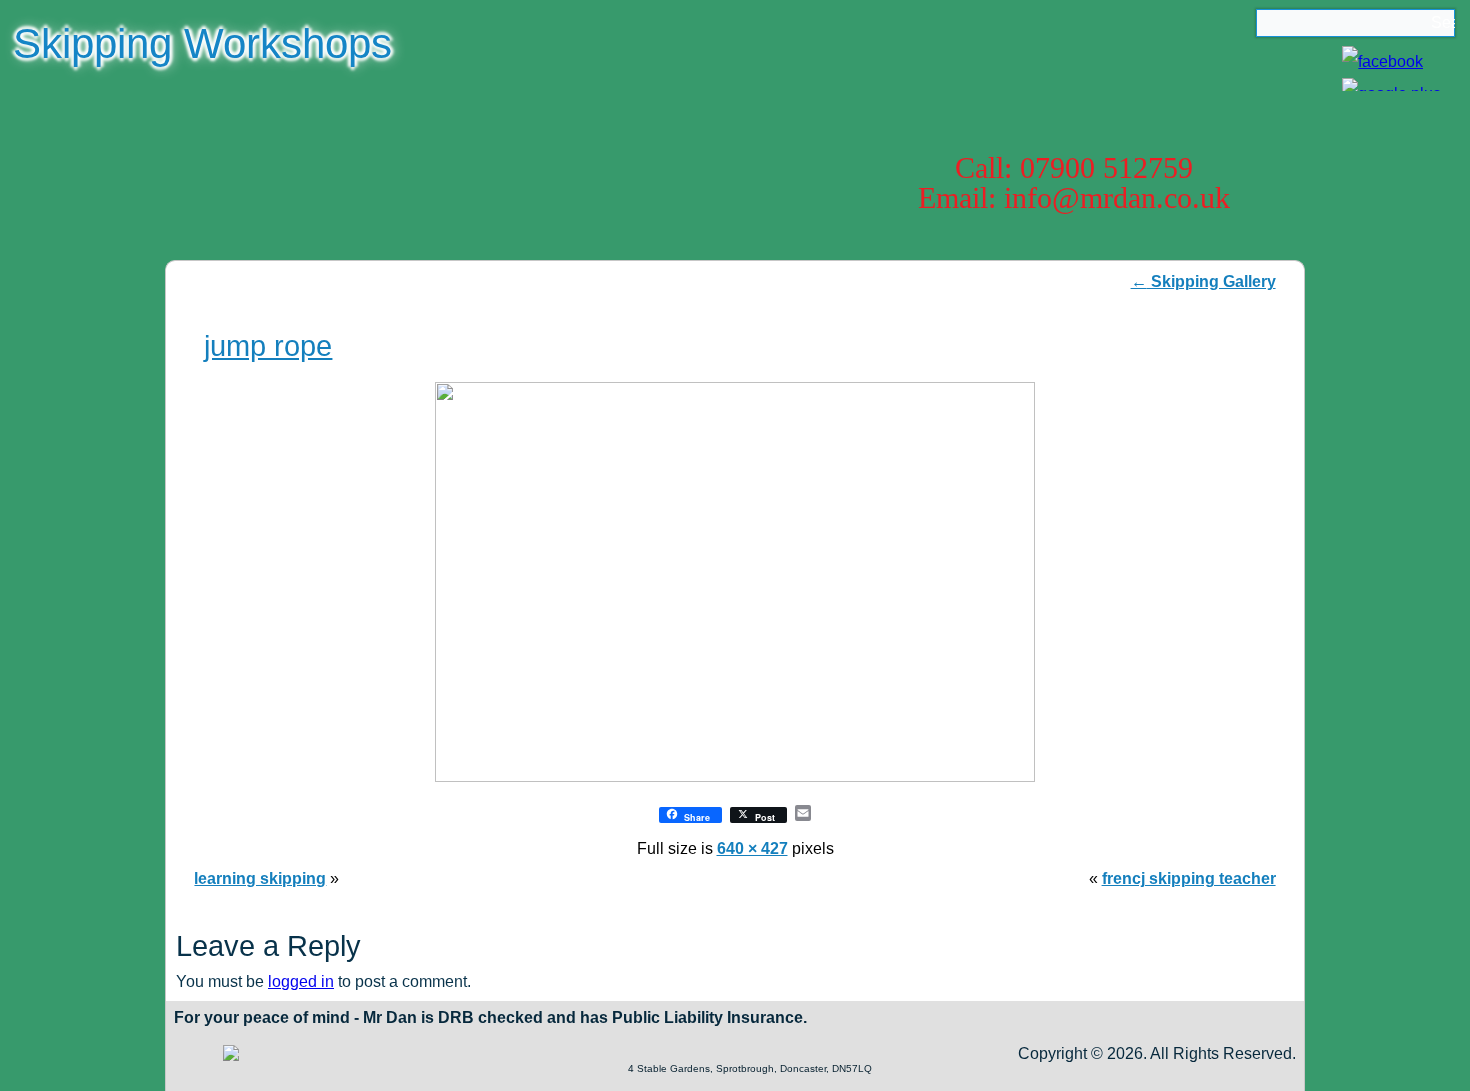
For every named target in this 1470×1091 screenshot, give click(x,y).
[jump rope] (735, 776)
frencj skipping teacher (1189, 878)
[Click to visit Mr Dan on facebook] (1382, 61)
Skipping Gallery (1203, 281)
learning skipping (260, 878)
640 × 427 (752, 848)
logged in (301, 981)
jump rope (268, 346)
